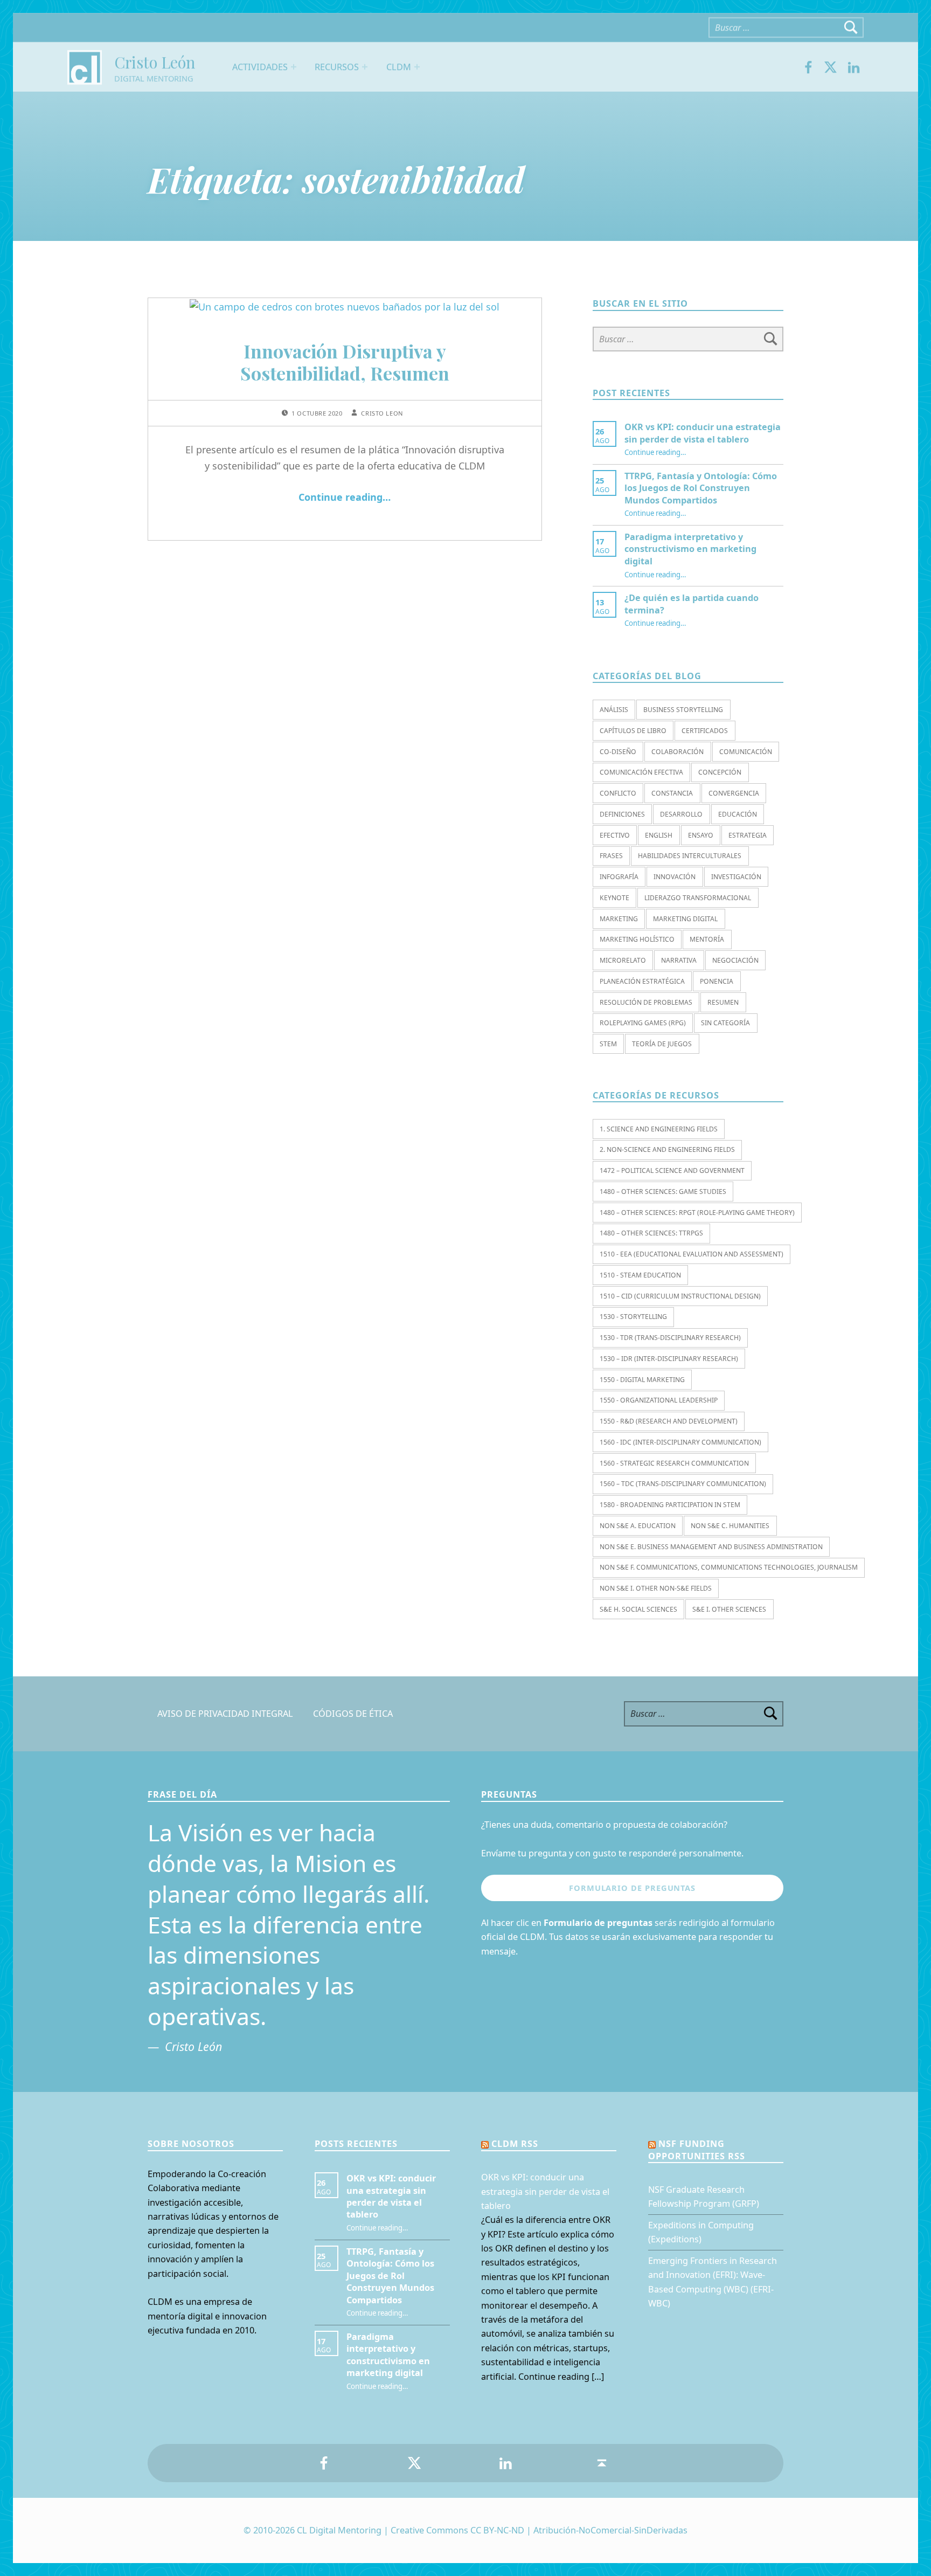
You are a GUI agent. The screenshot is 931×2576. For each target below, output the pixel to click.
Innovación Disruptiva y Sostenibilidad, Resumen (345, 362)
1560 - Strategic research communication (674, 1463)
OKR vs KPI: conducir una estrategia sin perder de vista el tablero (703, 433)
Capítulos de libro (633, 731)
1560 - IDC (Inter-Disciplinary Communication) (680, 1442)
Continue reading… (345, 497)
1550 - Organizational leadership (659, 1400)
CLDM (399, 67)
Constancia (672, 793)
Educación (738, 814)
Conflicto (618, 793)
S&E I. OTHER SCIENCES (729, 1609)
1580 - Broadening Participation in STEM (670, 1505)
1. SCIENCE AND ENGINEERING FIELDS (659, 1129)
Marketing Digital (685, 919)
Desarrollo (681, 814)
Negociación (735, 960)
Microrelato (623, 960)
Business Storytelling (683, 710)
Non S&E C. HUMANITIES (730, 1526)
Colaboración (678, 752)
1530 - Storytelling (633, 1317)
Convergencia (734, 793)
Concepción (720, 772)
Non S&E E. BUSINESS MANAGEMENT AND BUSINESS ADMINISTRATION (711, 1547)
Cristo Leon (382, 413)
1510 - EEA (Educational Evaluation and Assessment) (692, 1254)
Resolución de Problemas (646, 1002)
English (659, 835)
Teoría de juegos (662, 1044)
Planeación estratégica (642, 981)
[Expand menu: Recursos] (365, 67)
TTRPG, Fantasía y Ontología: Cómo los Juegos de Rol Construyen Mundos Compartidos (701, 488)
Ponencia (717, 981)
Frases (611, 856)
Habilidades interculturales (690, 856)
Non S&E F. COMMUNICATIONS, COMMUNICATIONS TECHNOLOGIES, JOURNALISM (729, 1567)
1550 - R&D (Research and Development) (669, 1421)
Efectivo (615, 835)
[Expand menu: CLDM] (417, 67)
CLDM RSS (515, 2144)
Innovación (675, 877)
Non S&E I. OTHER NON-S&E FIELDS (656, 1588)
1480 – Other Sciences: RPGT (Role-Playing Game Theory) (697, 1213)
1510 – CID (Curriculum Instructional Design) (680, 1296)
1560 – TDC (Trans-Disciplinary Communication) (683, 1484)
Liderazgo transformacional (698, 898)
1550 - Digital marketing (642, 1380)
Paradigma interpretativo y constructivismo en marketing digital (690, 549)
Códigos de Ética (353, 1714)
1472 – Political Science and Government (672, 1170)
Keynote (614, 898)
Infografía (619, 877)
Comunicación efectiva (641, 772)
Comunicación (746, 752)
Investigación (736, 877)
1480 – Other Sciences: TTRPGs (651, 1233)
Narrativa (679, 960)
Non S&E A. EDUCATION (638, 1526)
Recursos (337, 67)
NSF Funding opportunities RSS (697, 2150)
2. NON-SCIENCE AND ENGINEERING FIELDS (667, 1149)
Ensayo (701, 835)
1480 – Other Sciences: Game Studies (663, 1192)
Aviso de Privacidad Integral (225, 1714)
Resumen (723, 1002)
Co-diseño (618, 752)
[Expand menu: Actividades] (294, 67)
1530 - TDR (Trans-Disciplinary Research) (670, 1338)
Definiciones (622, 814)
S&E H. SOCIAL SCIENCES (638, 1609)
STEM (608, 1044)
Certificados (705, 731)
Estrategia (748, 835)
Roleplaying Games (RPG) (643, 1023)
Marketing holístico (637, 939)
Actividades (260, 67)
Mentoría (707, 939)
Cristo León (155, 62)
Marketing (619, 919)
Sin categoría (725, 1023)
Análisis (614, 710)
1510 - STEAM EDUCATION (640, 1275)
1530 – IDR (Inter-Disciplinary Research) (669, 1359)
